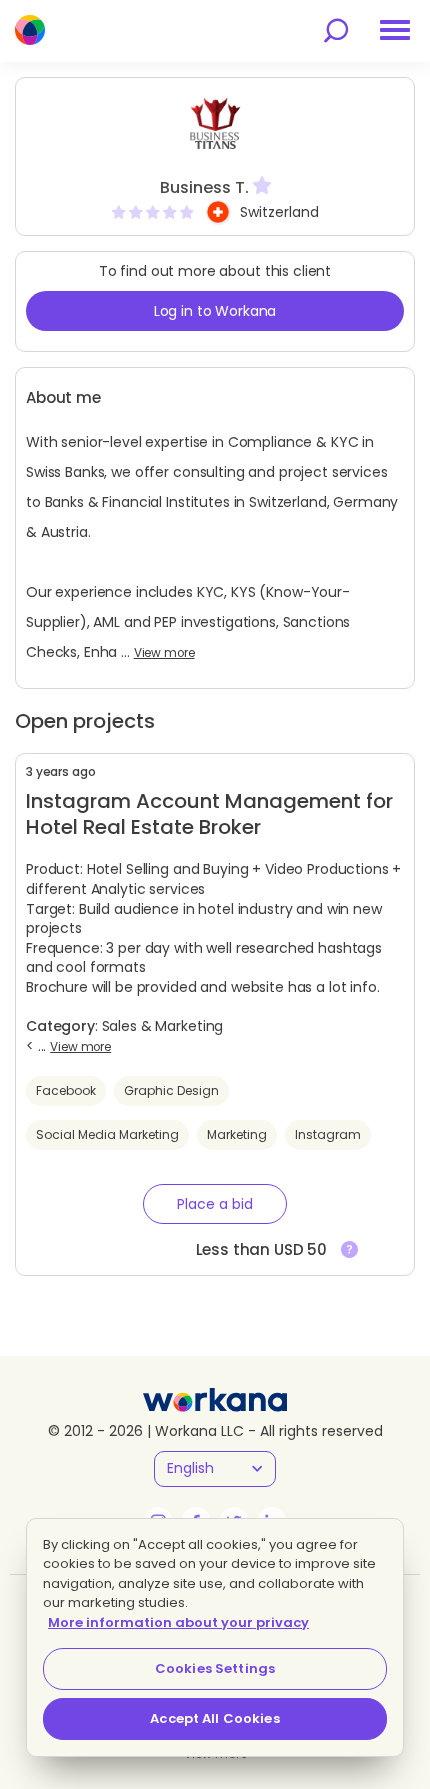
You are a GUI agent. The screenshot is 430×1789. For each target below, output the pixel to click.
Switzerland (279, 212)
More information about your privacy (178, 1622)
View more (164, 653)
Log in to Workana (215, 311)
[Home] (30, 30)
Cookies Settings (215, 1668)
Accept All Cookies (214, 1718)
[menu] (395, 30)
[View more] (349, 1250)
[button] (215, 1204)
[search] (336, 30)
